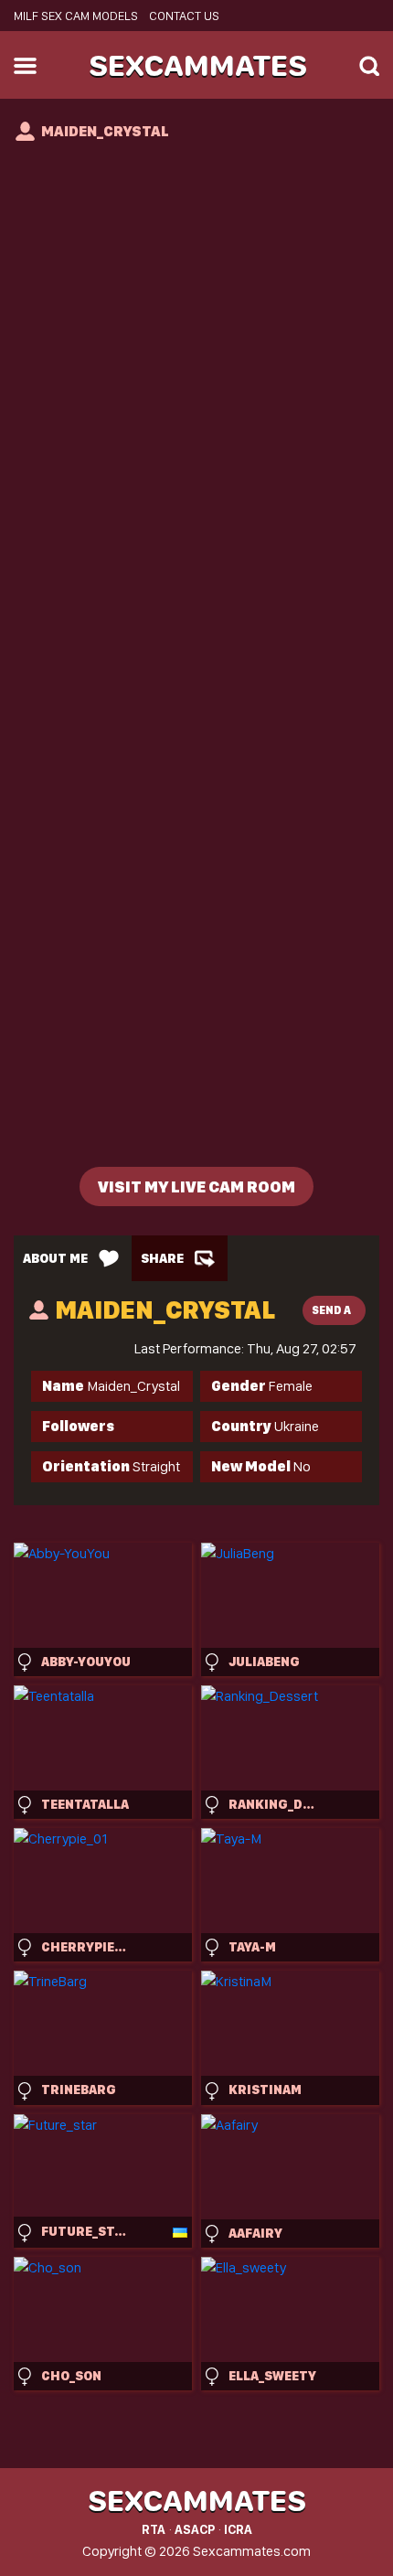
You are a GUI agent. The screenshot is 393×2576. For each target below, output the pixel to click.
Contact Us (184, 16)
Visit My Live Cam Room (196, 1186)
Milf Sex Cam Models (76, 16)
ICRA (238, 2529)
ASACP (195, 2529)
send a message (338, 1315)
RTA (154, 2529)
